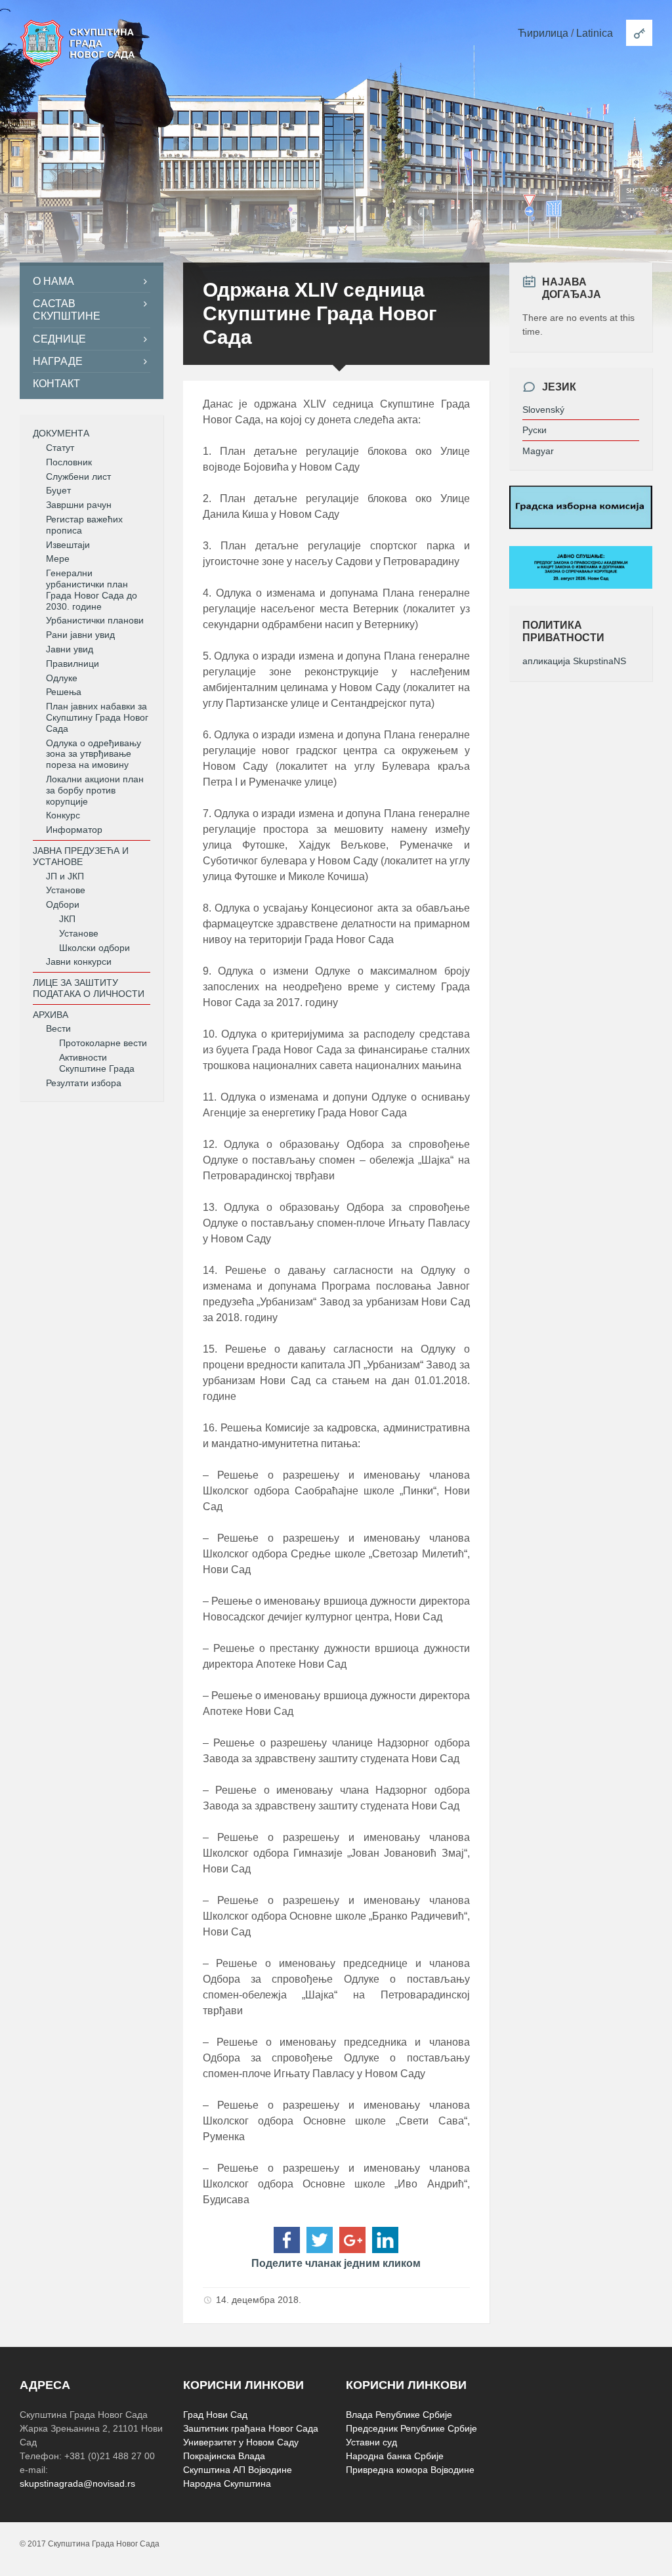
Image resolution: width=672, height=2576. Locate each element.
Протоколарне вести (103, 1043)
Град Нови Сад (215, 2415)
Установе (66, 890)
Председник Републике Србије (411, 2428)
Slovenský (543, 410)
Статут (60, 448)
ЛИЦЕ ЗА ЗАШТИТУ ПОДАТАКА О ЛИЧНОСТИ (89, 988)
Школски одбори (94, 948)
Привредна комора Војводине (410, 2470)
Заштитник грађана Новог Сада (251, 2428)
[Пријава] (639, 33)
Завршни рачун (79, 505)
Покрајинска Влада (224, 2456)
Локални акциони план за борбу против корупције (95, 790)
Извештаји (68, 545)
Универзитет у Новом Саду (241, 2442)
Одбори (63, 904)
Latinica (595, 33)
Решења (64, 692)
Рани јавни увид (80, 635)
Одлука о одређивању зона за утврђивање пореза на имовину (94, 754)
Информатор (74, 830)
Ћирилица (543, 33)
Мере (58, 559)
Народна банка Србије (395, 2456)
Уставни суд (371, 2442)
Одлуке (62, 678)
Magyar (538, 451)
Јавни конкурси (79, 961)
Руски (535, 430)
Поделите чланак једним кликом (336, 2263)
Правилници (73, 664)
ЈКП (67, 919)
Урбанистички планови (95, 620)
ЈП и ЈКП (65, 876)
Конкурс (63, 815)
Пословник (69, 462)
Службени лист (78, 476)
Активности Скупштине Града (97, 1063)
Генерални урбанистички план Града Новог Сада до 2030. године (92, 589)
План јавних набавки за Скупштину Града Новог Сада (97, 717)
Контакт (56, 384)
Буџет (58, 490)
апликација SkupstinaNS (574, 661)
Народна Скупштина (227, 2483)
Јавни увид (70, 649)
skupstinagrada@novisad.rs (77, 2483)
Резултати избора (84, 1083)
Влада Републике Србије (399, 2415)
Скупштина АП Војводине (238, 2470)
